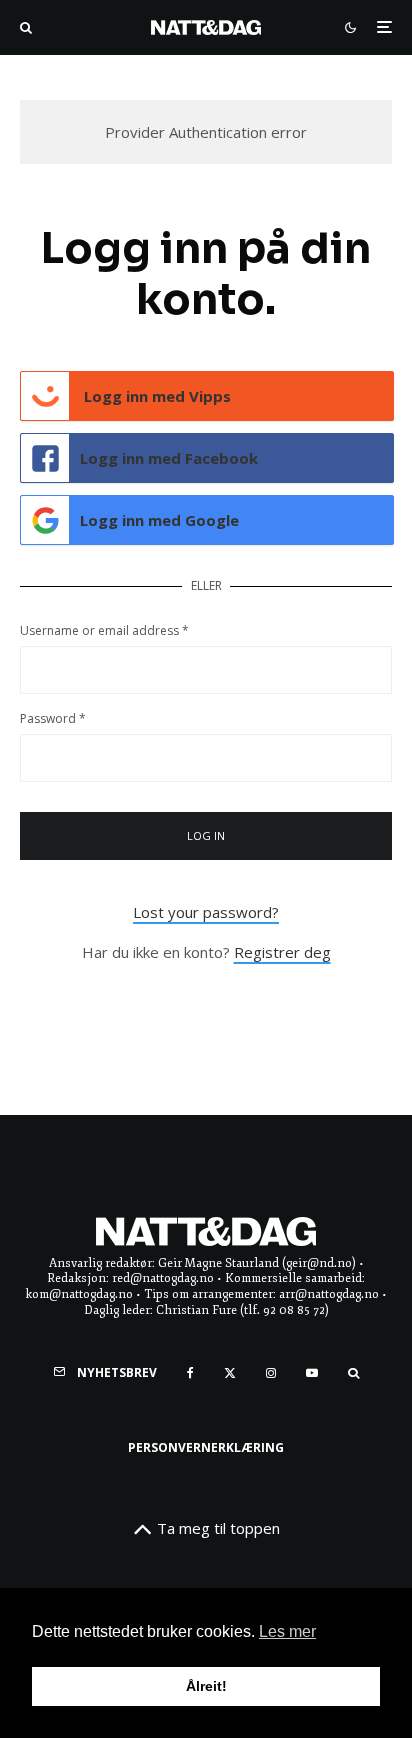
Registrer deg (282, 952)
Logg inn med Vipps (155, 396)
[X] (230, 1373)
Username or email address (104, 630)
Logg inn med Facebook (169, 458)
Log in (206, 835)
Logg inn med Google (159, 520)
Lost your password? (206, 912)
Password (53, 718)
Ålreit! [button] (206, 1686)
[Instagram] (271, 1373)
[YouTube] (312, 1373)
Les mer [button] (287, 1631)
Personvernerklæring (206, 1447)
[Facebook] (190, 1373)
